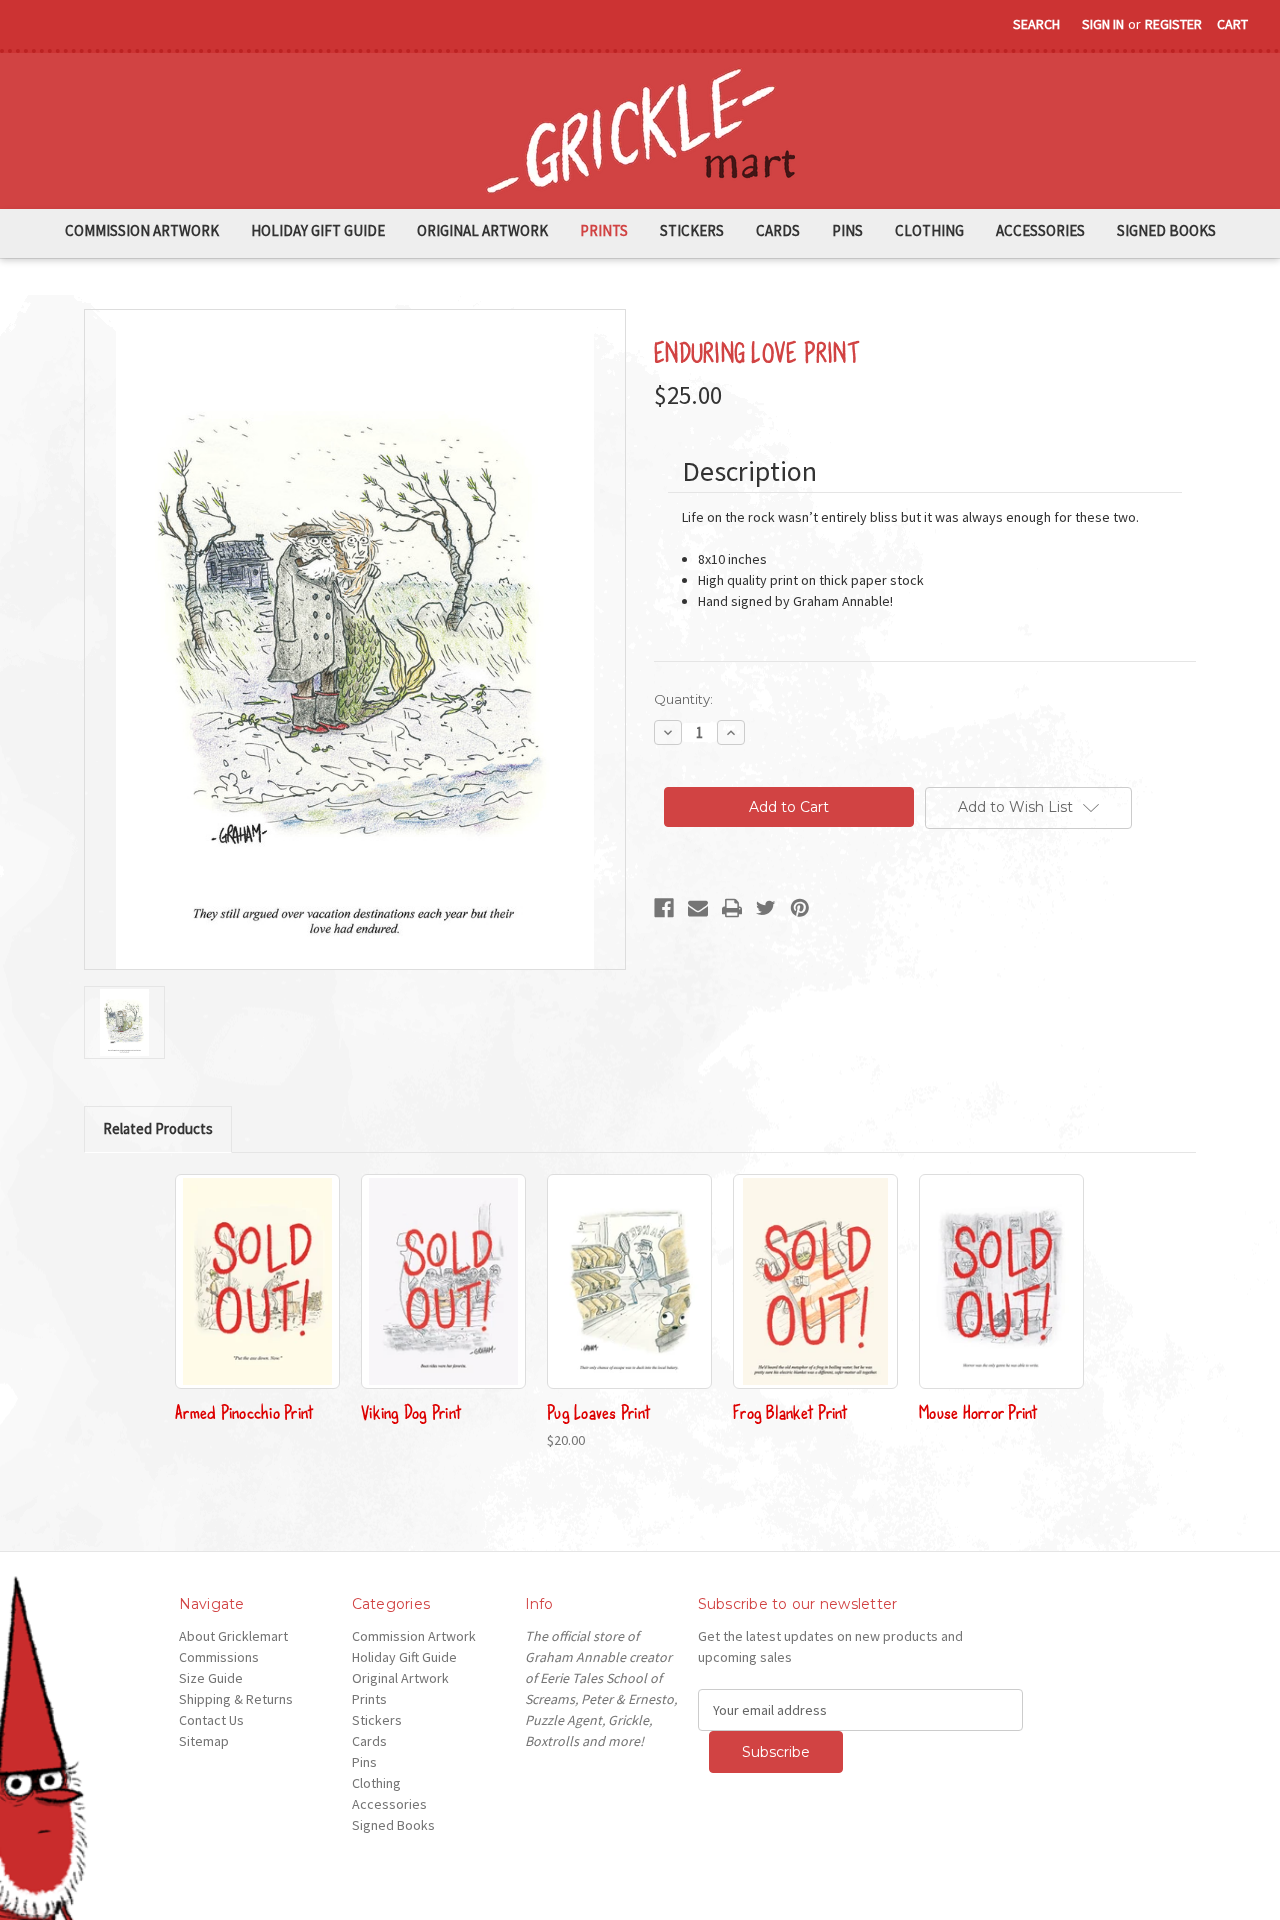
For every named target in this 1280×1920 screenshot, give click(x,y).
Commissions (219, 1657)
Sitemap (204, 1741)
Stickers (692, 230)
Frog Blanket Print (791, 1411)
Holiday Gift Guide (318, 230)
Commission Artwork (142, 230)
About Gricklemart (233, 1636)
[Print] (732, 908)
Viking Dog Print (411, 1411)
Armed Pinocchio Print (244, 1411)
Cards (778, 230)
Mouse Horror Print (979, 1411)
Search (1036, 24)
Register (1173, 24)
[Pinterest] (800, 908)
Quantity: (683, 699)
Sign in (1103, 24)
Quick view (258, 1281)
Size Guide (211, 1678)
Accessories (1040, 230)
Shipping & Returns (236, 1699)
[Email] (698, 908)
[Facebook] (664, 908)
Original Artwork (482, 230)
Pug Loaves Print (599, 1411)
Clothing (929, 230)
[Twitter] (766, 908)
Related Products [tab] (158, 1128)
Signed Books (1166, 230)
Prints (604, 230)
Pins (847, 230)
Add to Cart (629, 1299)
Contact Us (211, 1720)
